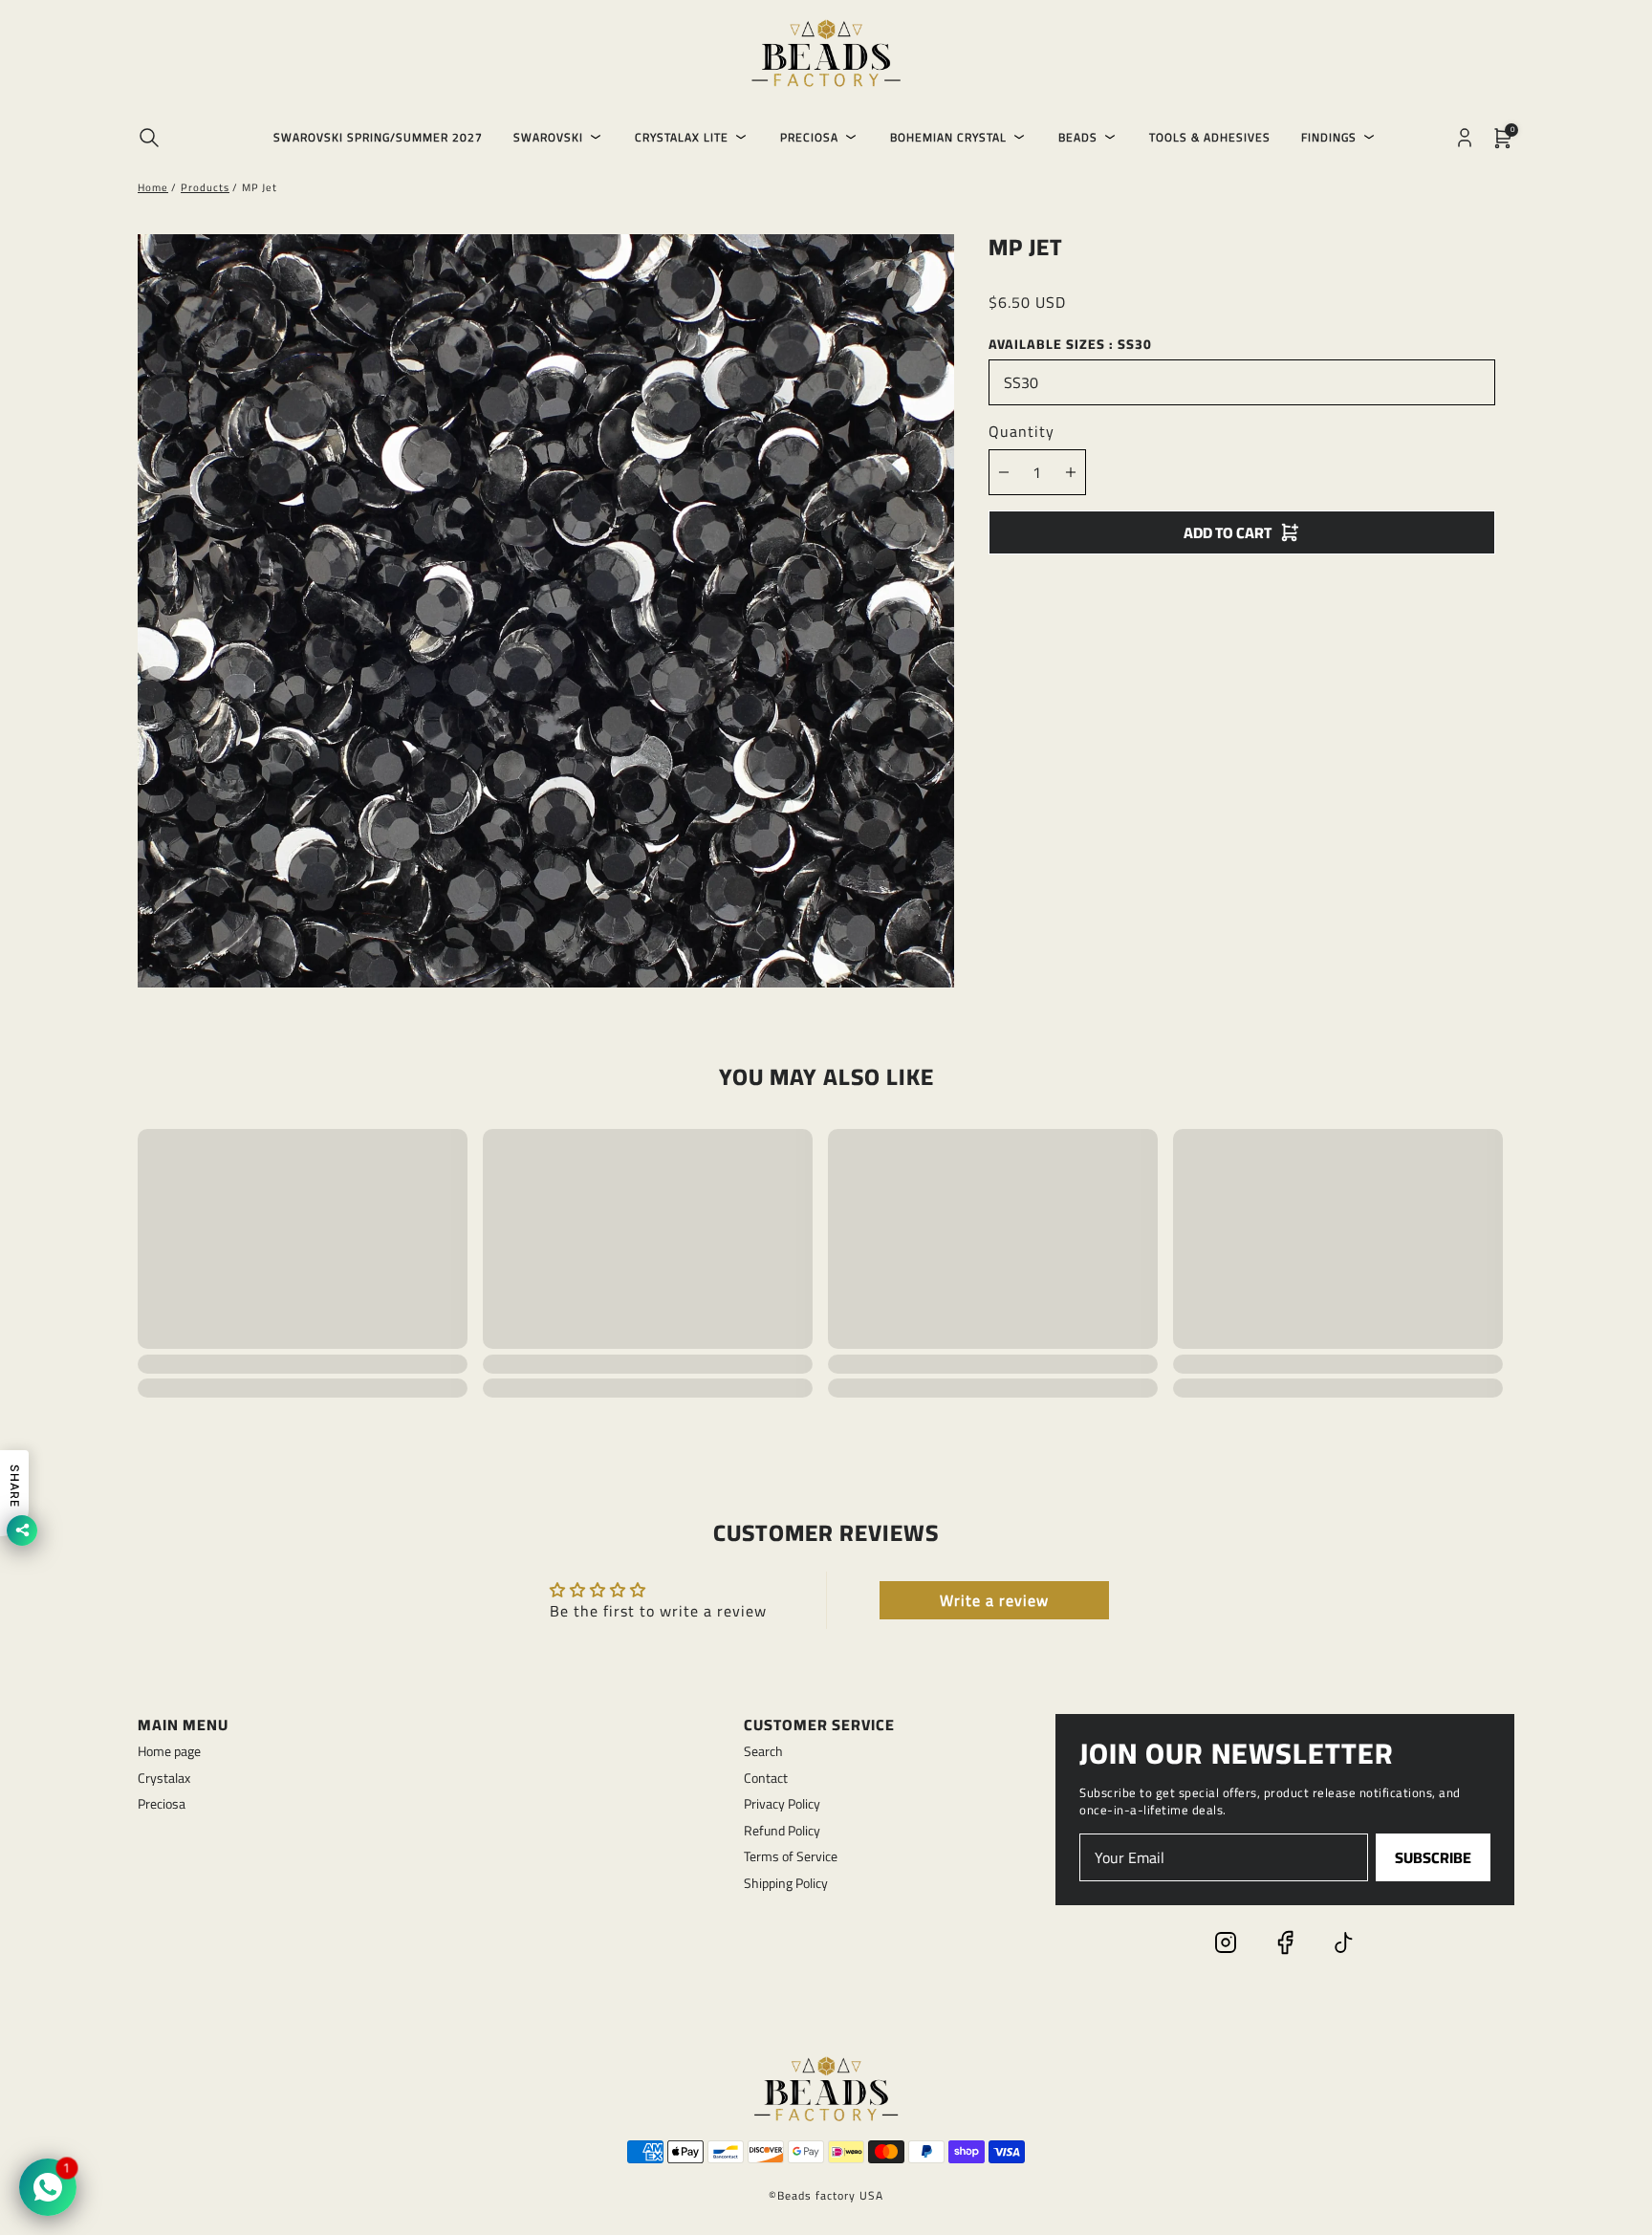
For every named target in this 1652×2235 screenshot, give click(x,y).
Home (153, 187)
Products (205, 187)
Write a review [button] (994, 1600)
